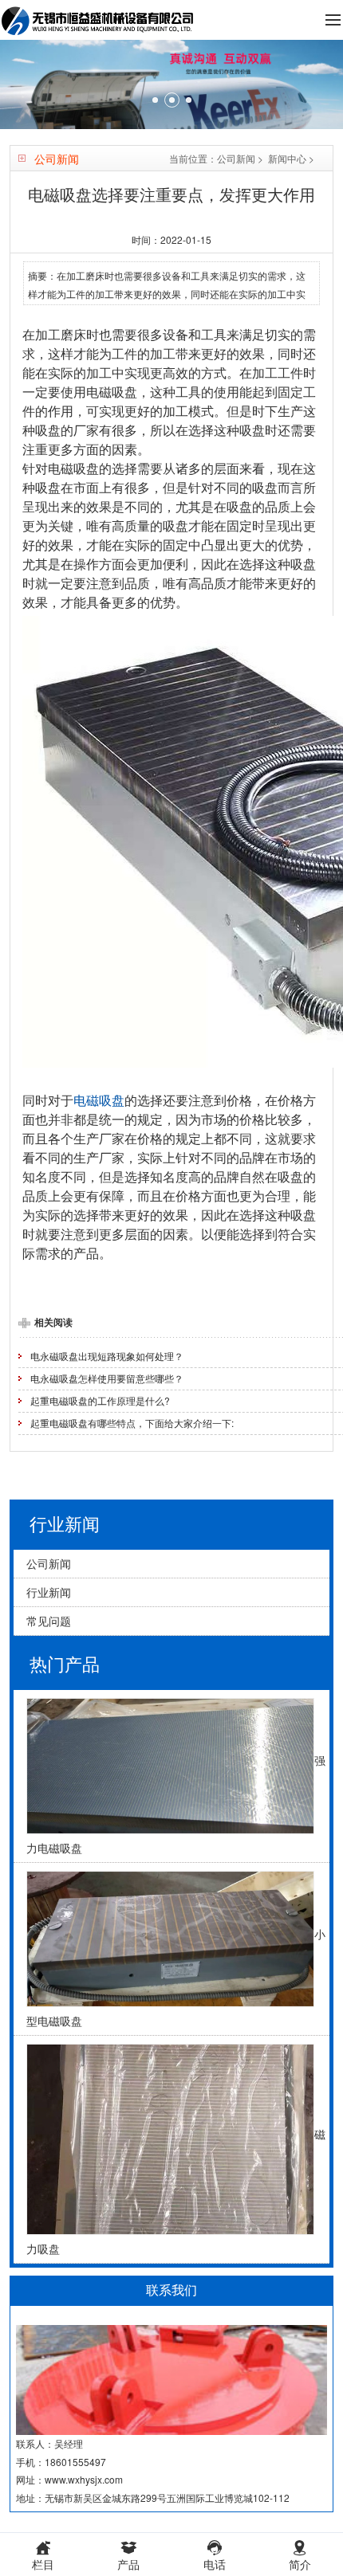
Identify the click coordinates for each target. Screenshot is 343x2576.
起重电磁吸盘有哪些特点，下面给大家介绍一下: (132, 1423)
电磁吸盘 (99, 1100)
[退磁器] (171, 84)
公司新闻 (236, 158)
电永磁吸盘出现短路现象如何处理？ (107, 1356)
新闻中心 (287, 158)
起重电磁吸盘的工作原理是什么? (100, 1400)
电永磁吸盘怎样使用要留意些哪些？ (107, 1378)
